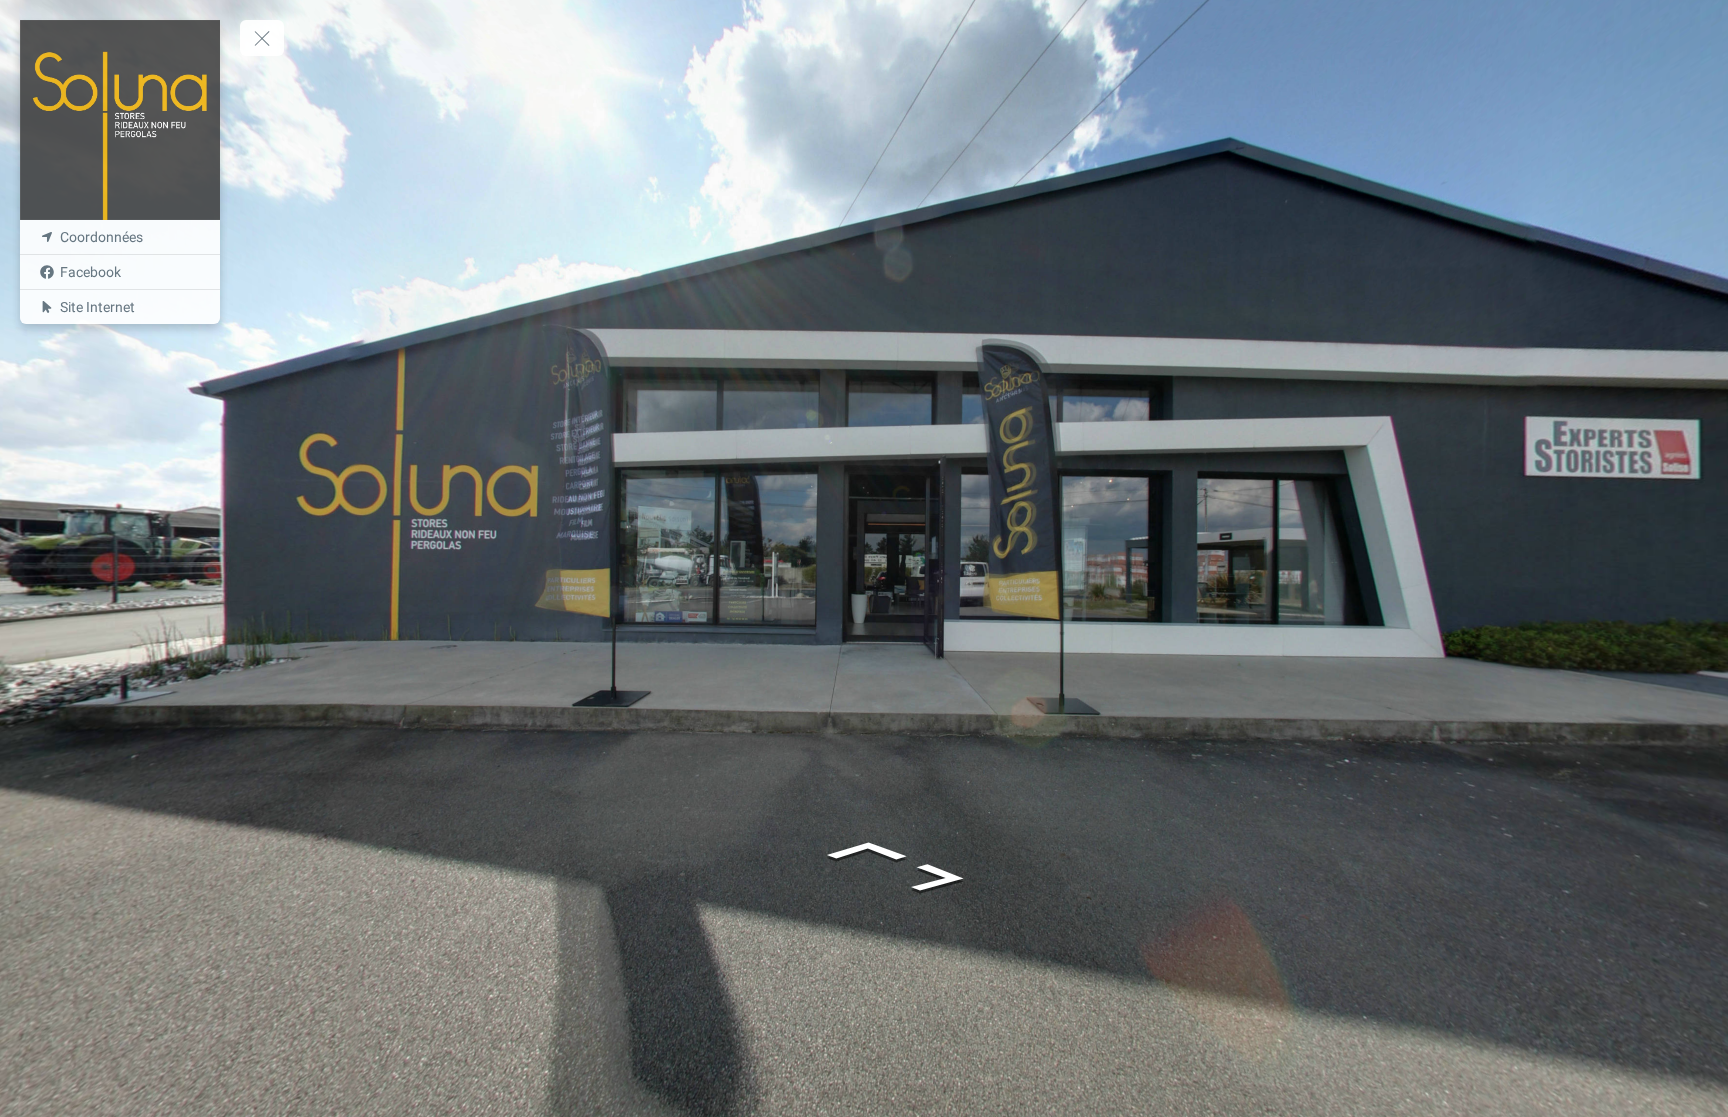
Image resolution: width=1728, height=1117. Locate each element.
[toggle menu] (262, 38)
